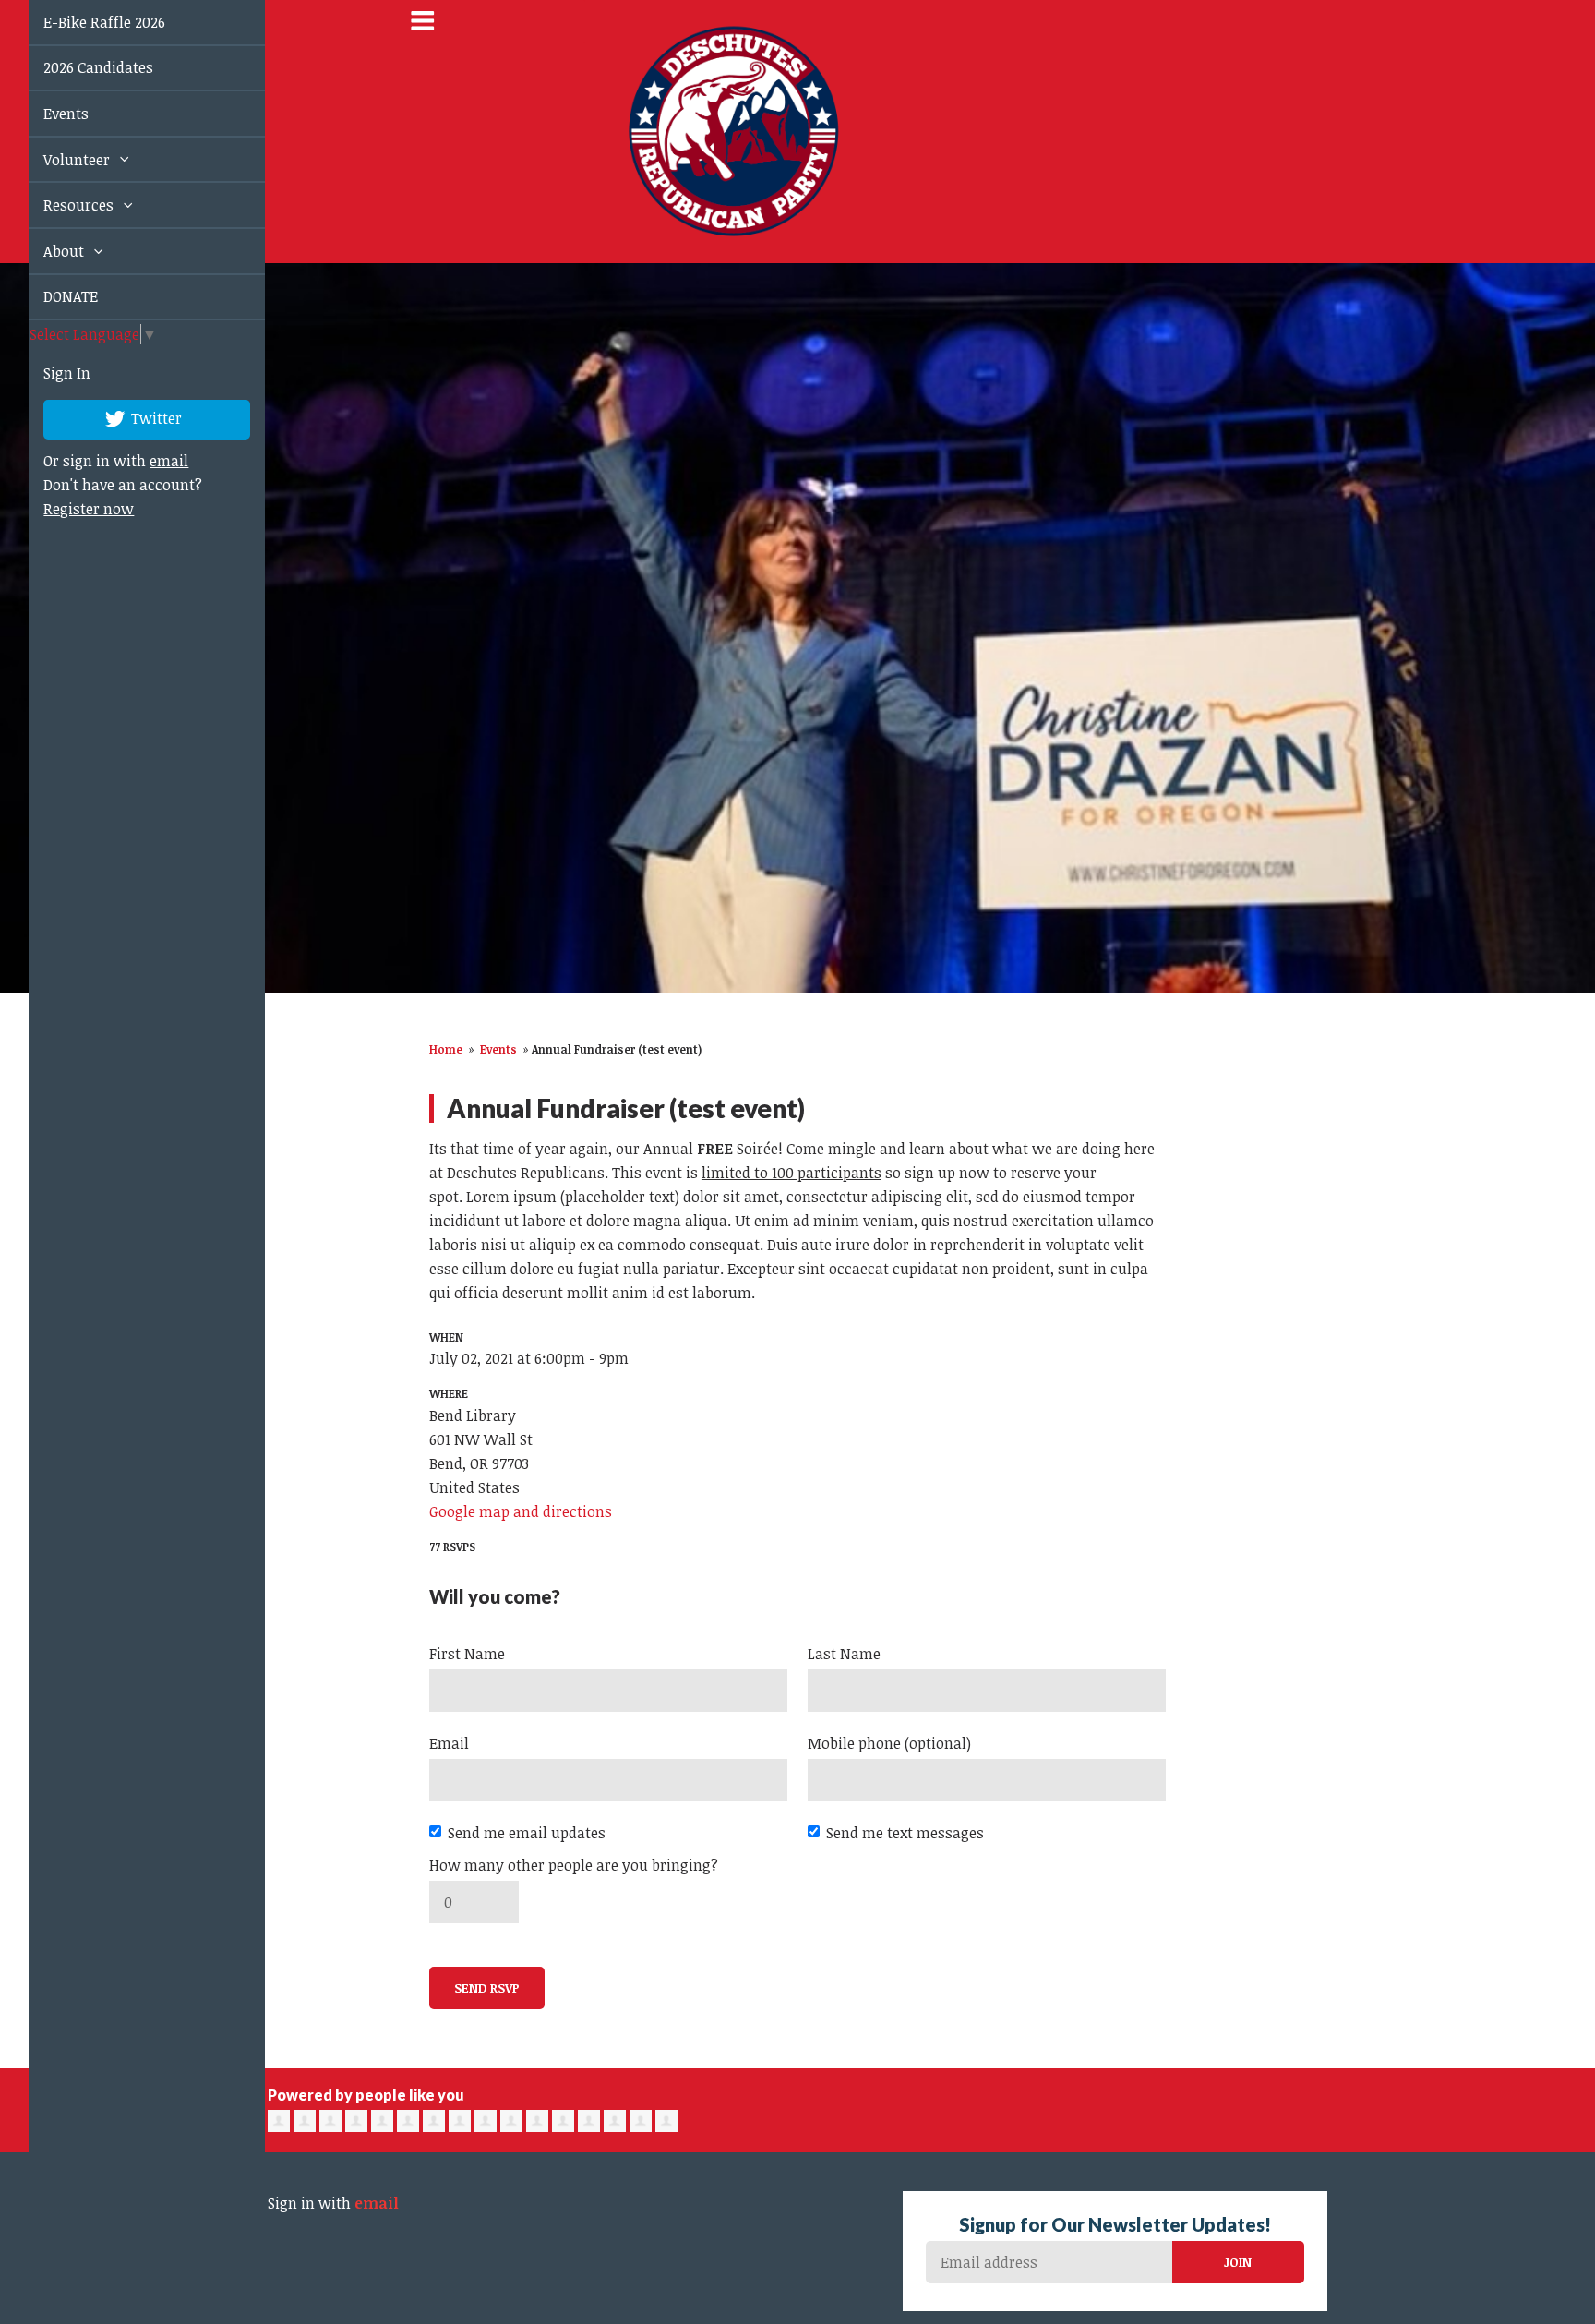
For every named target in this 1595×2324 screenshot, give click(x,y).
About (44, 251)
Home (446, 1049)
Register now (67, 509)
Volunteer (57, 160)
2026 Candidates (77, 67)
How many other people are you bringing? (574, 1865)
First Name (467, 1654)
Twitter (134, 417)
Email (449, 1743)
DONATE (49, 296)
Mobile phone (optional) (889, 1743)
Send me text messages (905, 1833)
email (148, 461)
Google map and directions (521, 1511)
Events (45, 114)
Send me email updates (527, 1833)
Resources (59, 205)
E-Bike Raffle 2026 (83, 22)
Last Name (844, 1654)
